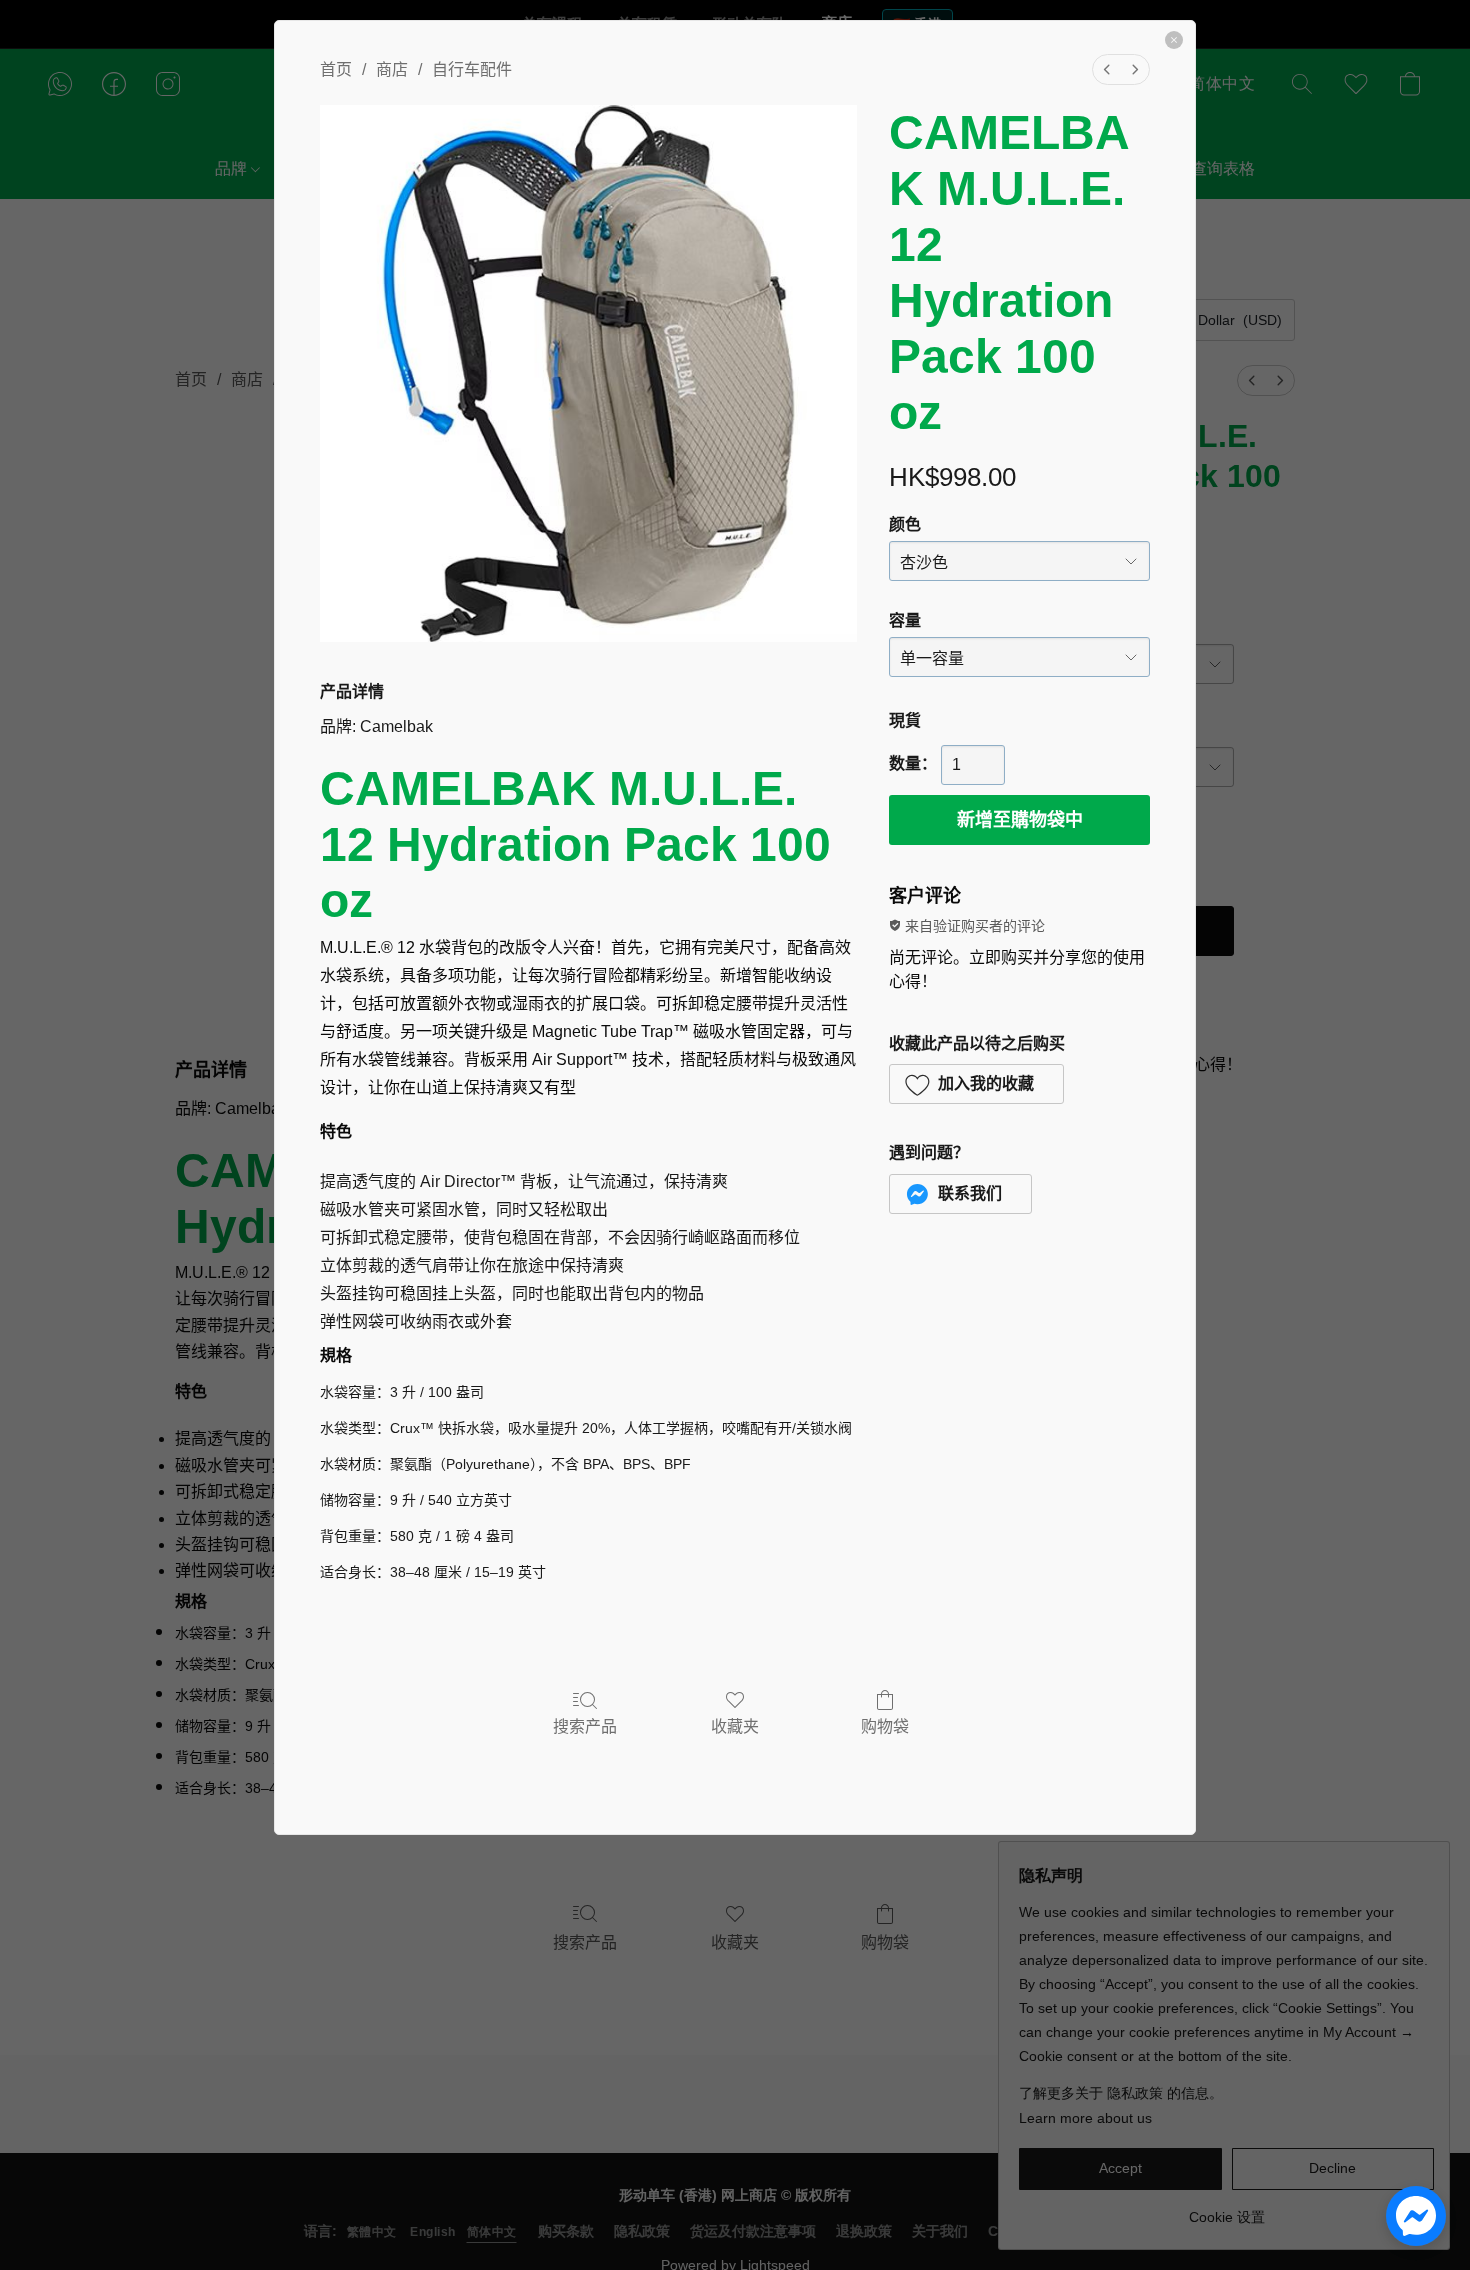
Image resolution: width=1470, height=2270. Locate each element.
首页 (336, 69)
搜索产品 (585, 1726)
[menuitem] (1107, 69)
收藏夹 (735, 1726)
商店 (392, 69)
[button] (976, 1084)
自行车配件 (472, 69)
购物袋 (885, 1726)
